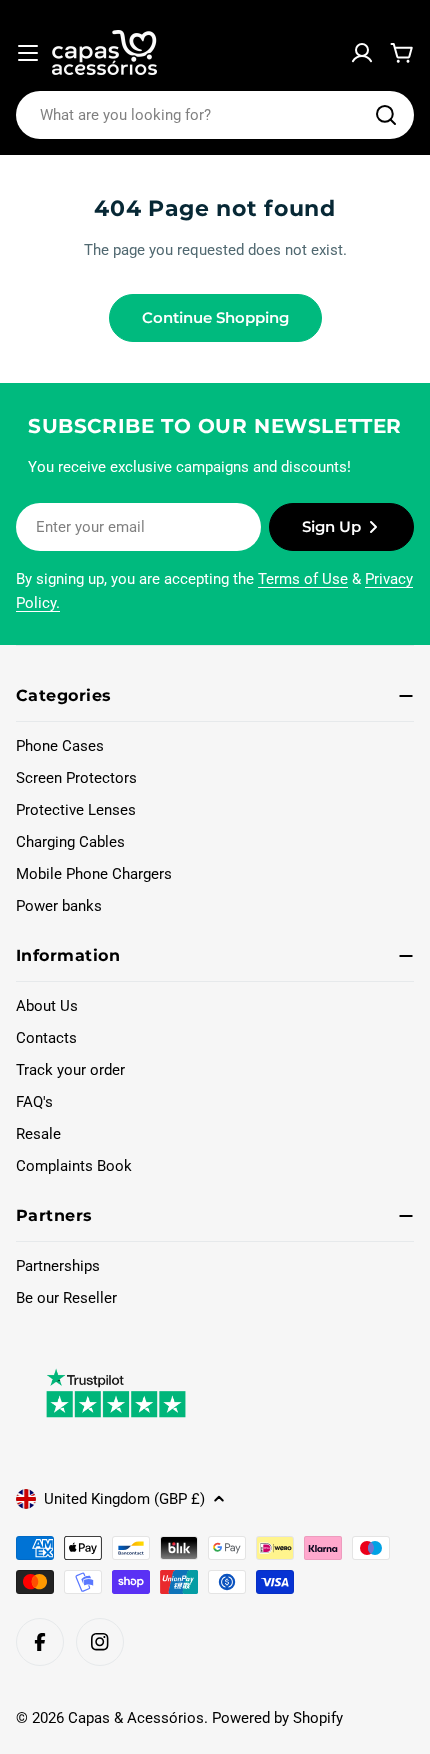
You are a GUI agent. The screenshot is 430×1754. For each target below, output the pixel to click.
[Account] (362, 53)
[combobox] (215, 115)
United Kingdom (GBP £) (124, 1499)
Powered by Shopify (277, 1718)
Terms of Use (303, 579)
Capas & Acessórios (136, 1718)
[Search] (386, 115)
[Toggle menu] (28, 53)
